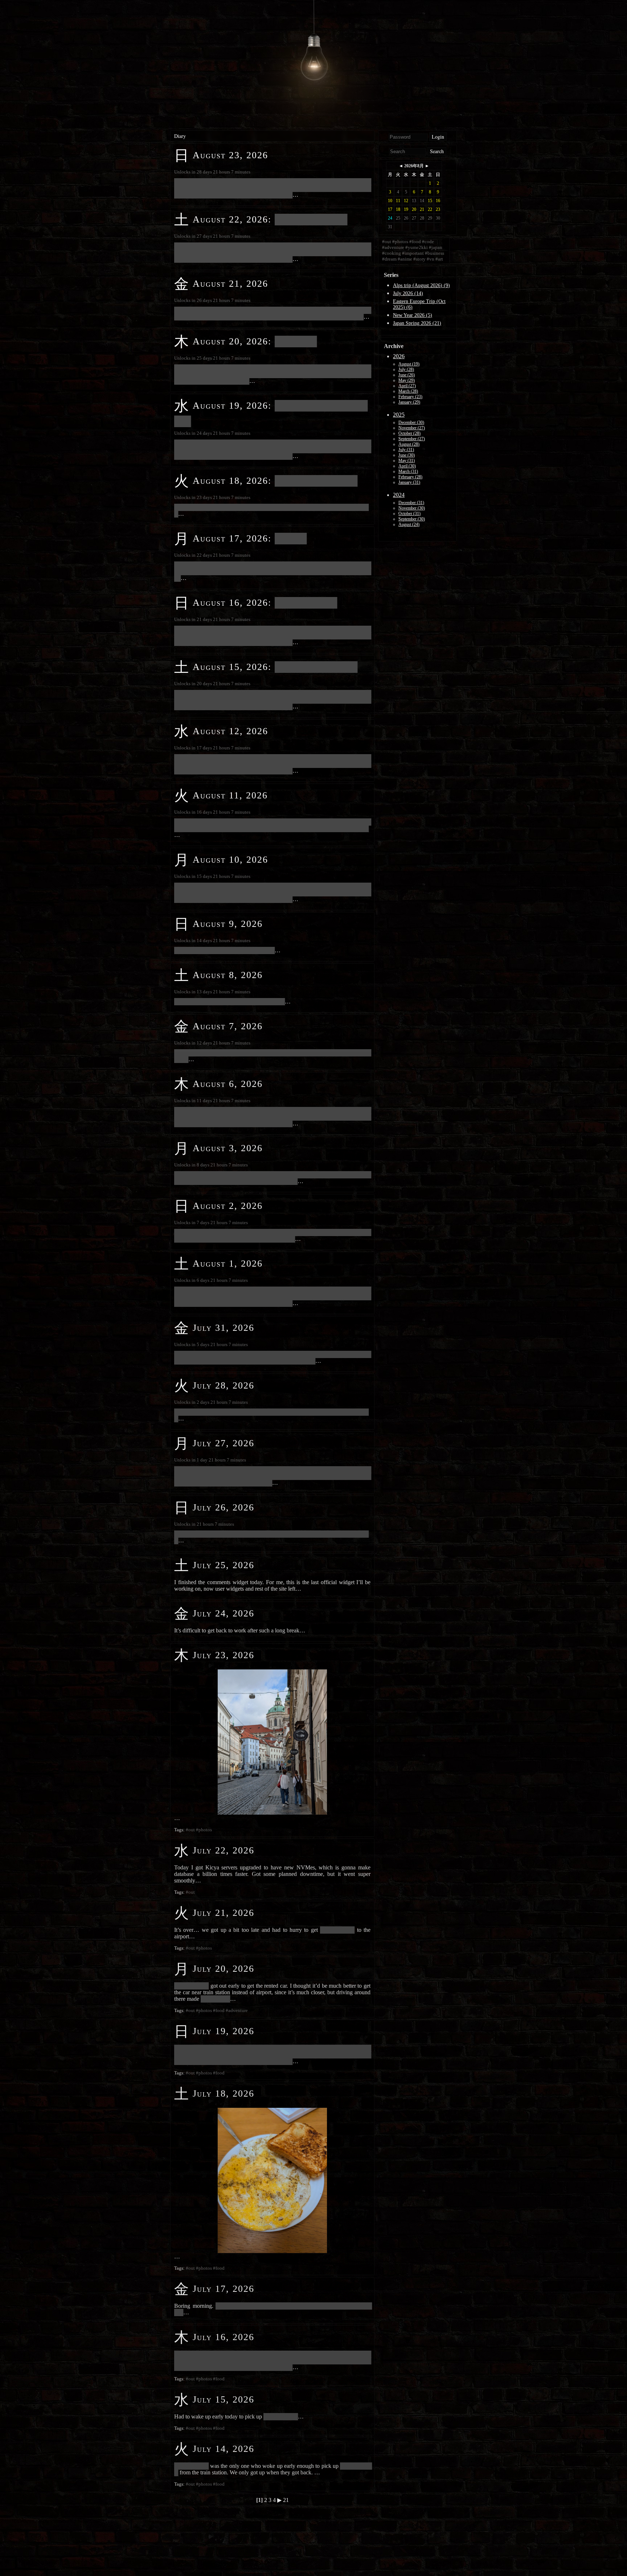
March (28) (408, 391)
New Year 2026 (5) (413, 315)
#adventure (237, 2010)
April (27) (407, 386)
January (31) (409, 482)
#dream (389, 259)
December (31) (411, 503)
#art (439, 259)
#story (419, 259)
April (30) (407, 466)
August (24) (409, 524)
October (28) (409, 433)
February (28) (410, 477)
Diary (180, 136)
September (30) (412, 519)
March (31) (408, 471)
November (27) (412, 428)
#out (190, 1830)
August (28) (409, 444)
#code (428, 242)
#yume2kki (417, 247)
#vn (431, 259)
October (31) (409, 514)
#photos (204, 1830)
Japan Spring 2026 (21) (417, 323)
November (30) (412, 508)
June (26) (407, 375)
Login (438, 137)
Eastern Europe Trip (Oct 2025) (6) (419, 304)
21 (286, 2500)
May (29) (407, 380)
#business (435, 253)
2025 (399, 415)
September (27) (412, 439)
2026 (399, 356)
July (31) (406, 450)
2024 (399, 495)
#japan (436, 247)
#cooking (392, 253)
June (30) (407, 455)
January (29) (409, 402)
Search (437, 151)
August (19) (409, 364)
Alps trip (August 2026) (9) (421, 285)
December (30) (411, 422)
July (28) (406, 369)
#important (413, 253)
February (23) (410, 397)
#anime (405, 259)
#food (219, 2010)
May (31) (407, 461)
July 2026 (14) (408, 293)
